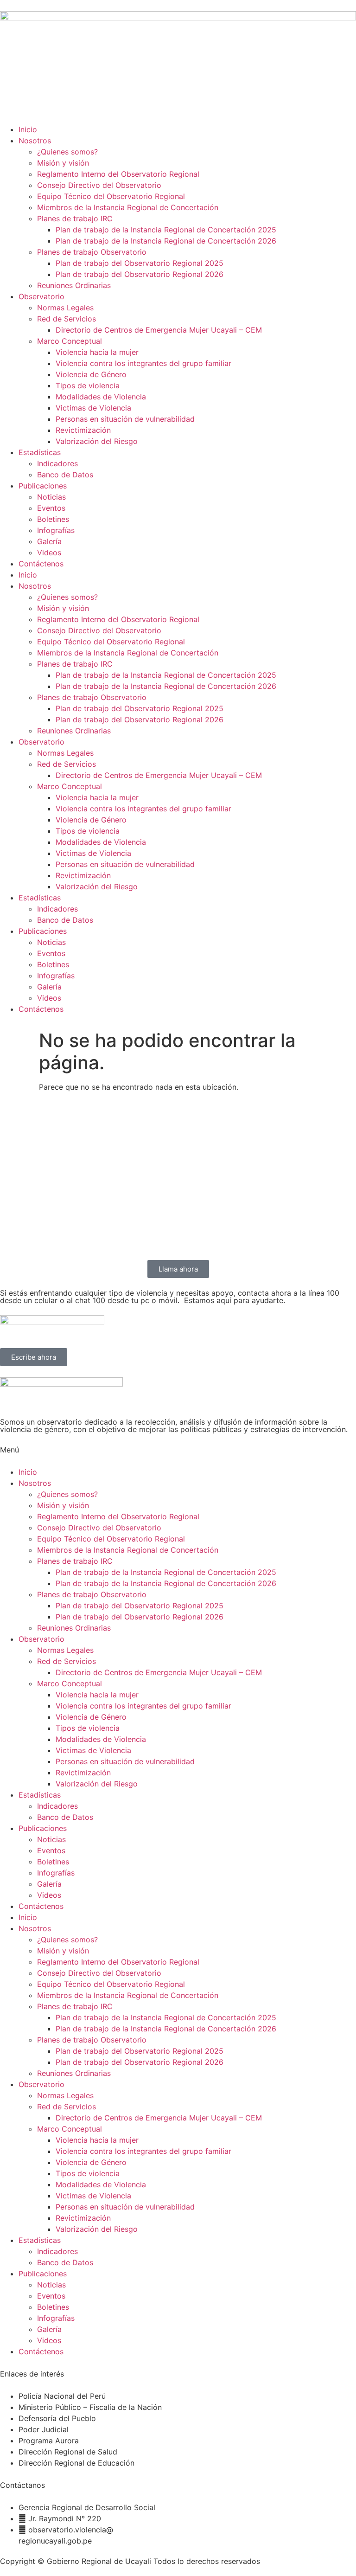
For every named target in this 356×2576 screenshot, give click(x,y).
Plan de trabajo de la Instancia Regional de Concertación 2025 (166, 230)
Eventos (51, 508)
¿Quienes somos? (67, 152)
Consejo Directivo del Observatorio (99, 185)
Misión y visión (63, 163)
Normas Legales (65, 308)
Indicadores (57, 463)
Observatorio (41, 296)
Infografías (56, 530)
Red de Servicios (67, 319)
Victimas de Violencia (93, 408)
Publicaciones (43, 486)
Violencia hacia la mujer (97, 352)
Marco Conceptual (70, 341)
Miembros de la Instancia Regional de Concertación (128, 207)
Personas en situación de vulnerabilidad (125, 419)
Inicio (28, 129)
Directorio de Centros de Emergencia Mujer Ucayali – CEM (159, 330)
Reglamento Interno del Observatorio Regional (118, 174)
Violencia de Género (91, 374)
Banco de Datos (65, 475)
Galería (49, 541)
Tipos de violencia (88, 385)
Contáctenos (41, 564)
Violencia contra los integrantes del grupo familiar (143, 363)
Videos (49, 552)
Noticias (51, 497)
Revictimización (83, 430)
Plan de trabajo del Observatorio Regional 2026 (140, 274)
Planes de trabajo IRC (75, 218)
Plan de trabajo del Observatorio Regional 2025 (140, 263)
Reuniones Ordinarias (74, 285)
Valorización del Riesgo (97, 441)
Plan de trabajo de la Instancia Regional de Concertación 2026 (166, 241)
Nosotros (35, 141)
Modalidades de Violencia (101, 397)
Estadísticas (40, 452)
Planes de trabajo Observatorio (92, 252)
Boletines (53, 519)
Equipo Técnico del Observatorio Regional (111, 196)
